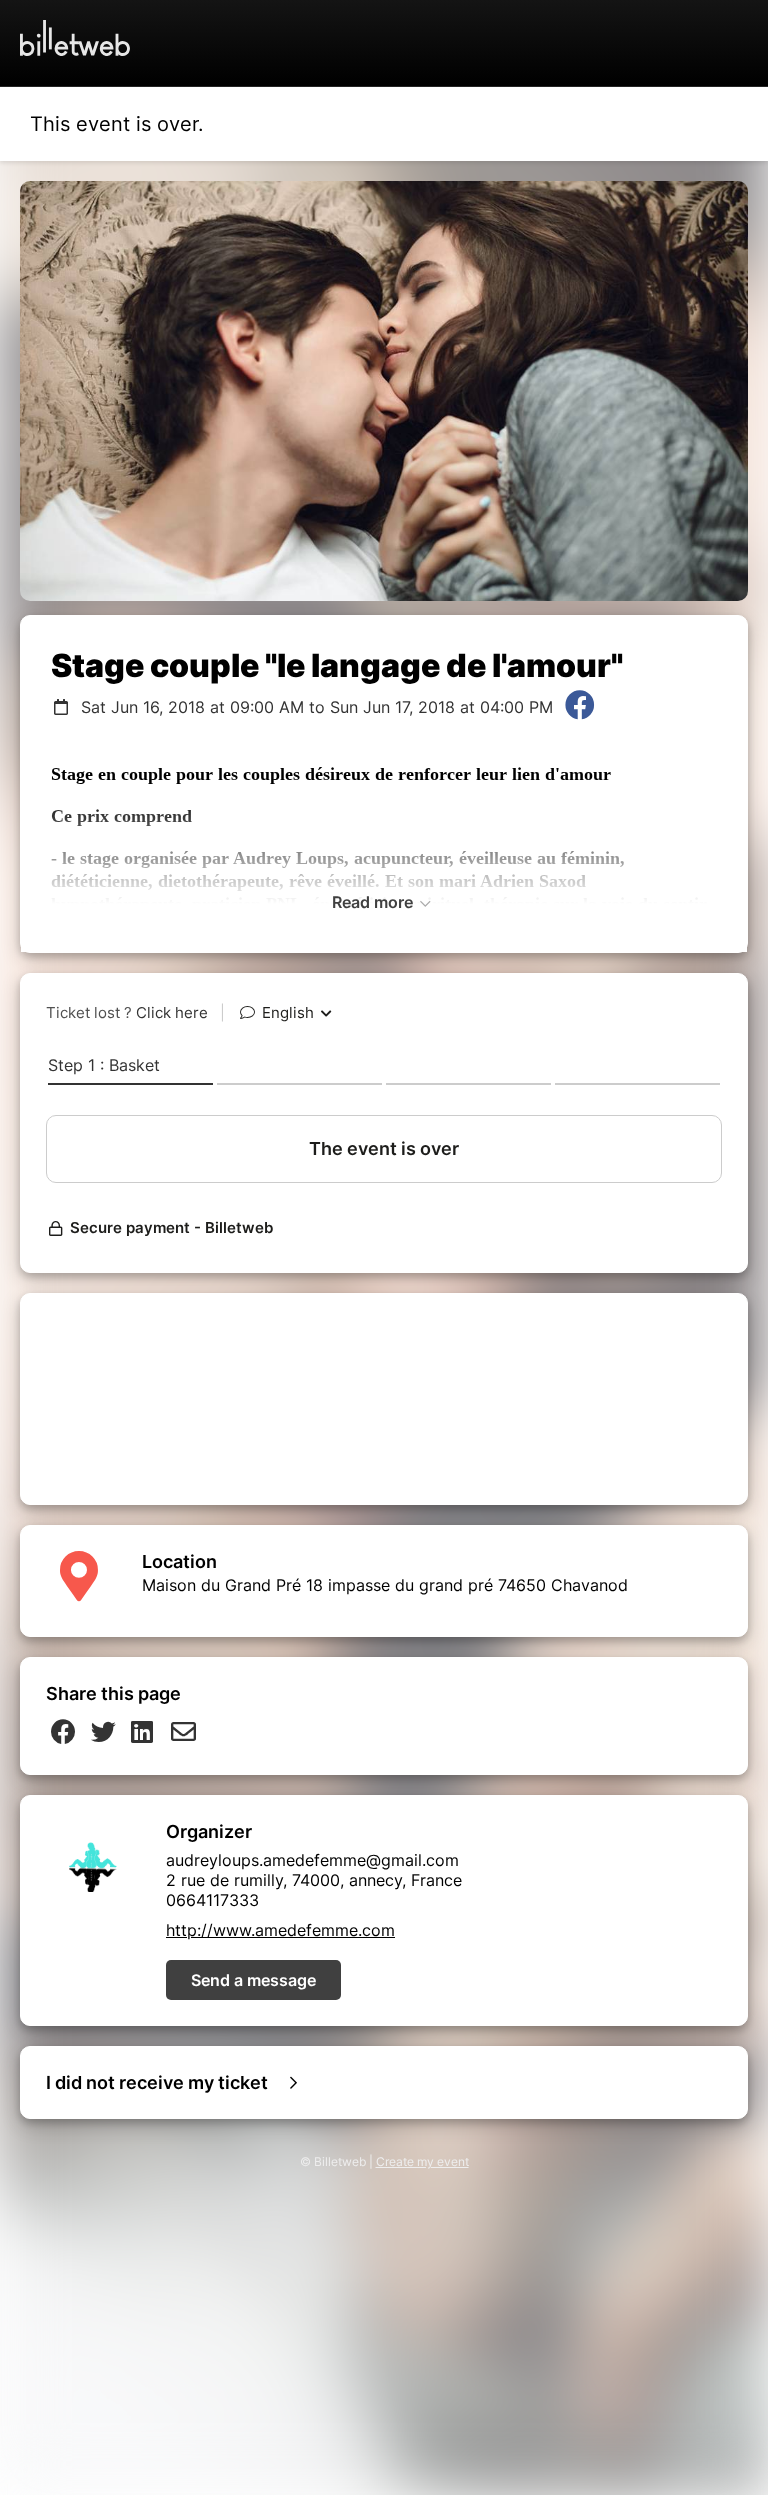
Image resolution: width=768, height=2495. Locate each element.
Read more (374, 902)
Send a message (253, 1980)
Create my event (422, 2161)
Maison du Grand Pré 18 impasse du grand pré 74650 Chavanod (385, 1585)
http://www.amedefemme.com (280, 1930)
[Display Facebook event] (580, 707)
